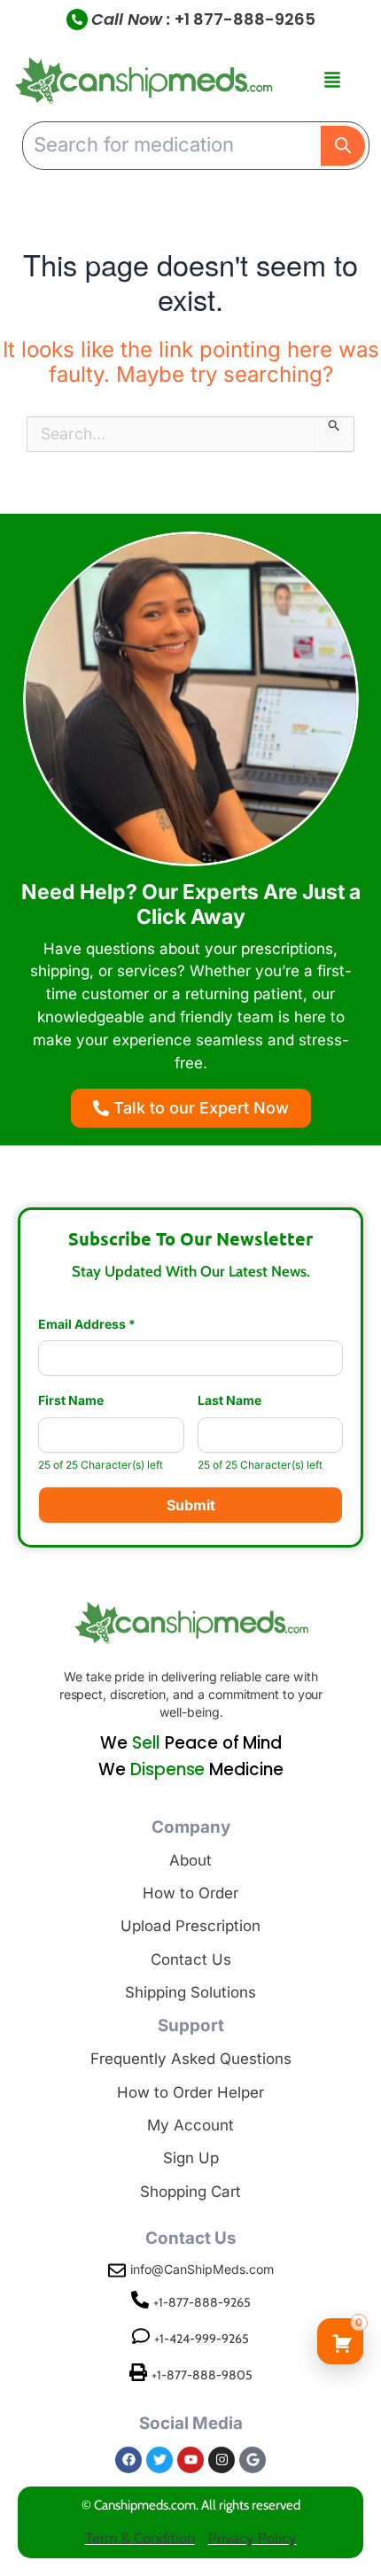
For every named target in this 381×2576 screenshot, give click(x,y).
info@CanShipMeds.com (202, 2269)
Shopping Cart (190, 2192)
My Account (190, 2125)
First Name (71, 1401)
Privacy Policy (253, 2538)
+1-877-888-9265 (202, 2302)
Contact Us (191, 1959)
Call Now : (131, 19)
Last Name (229, 1401)
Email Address (87, 1324)
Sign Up (191, 2158)
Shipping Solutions (190, 1992)
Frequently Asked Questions (191, 2059)
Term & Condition (140, 2538)
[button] (332, 81)
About (190, 1860)
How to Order (190, 1893)
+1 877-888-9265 (245, 19)
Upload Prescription (190, 1926)
